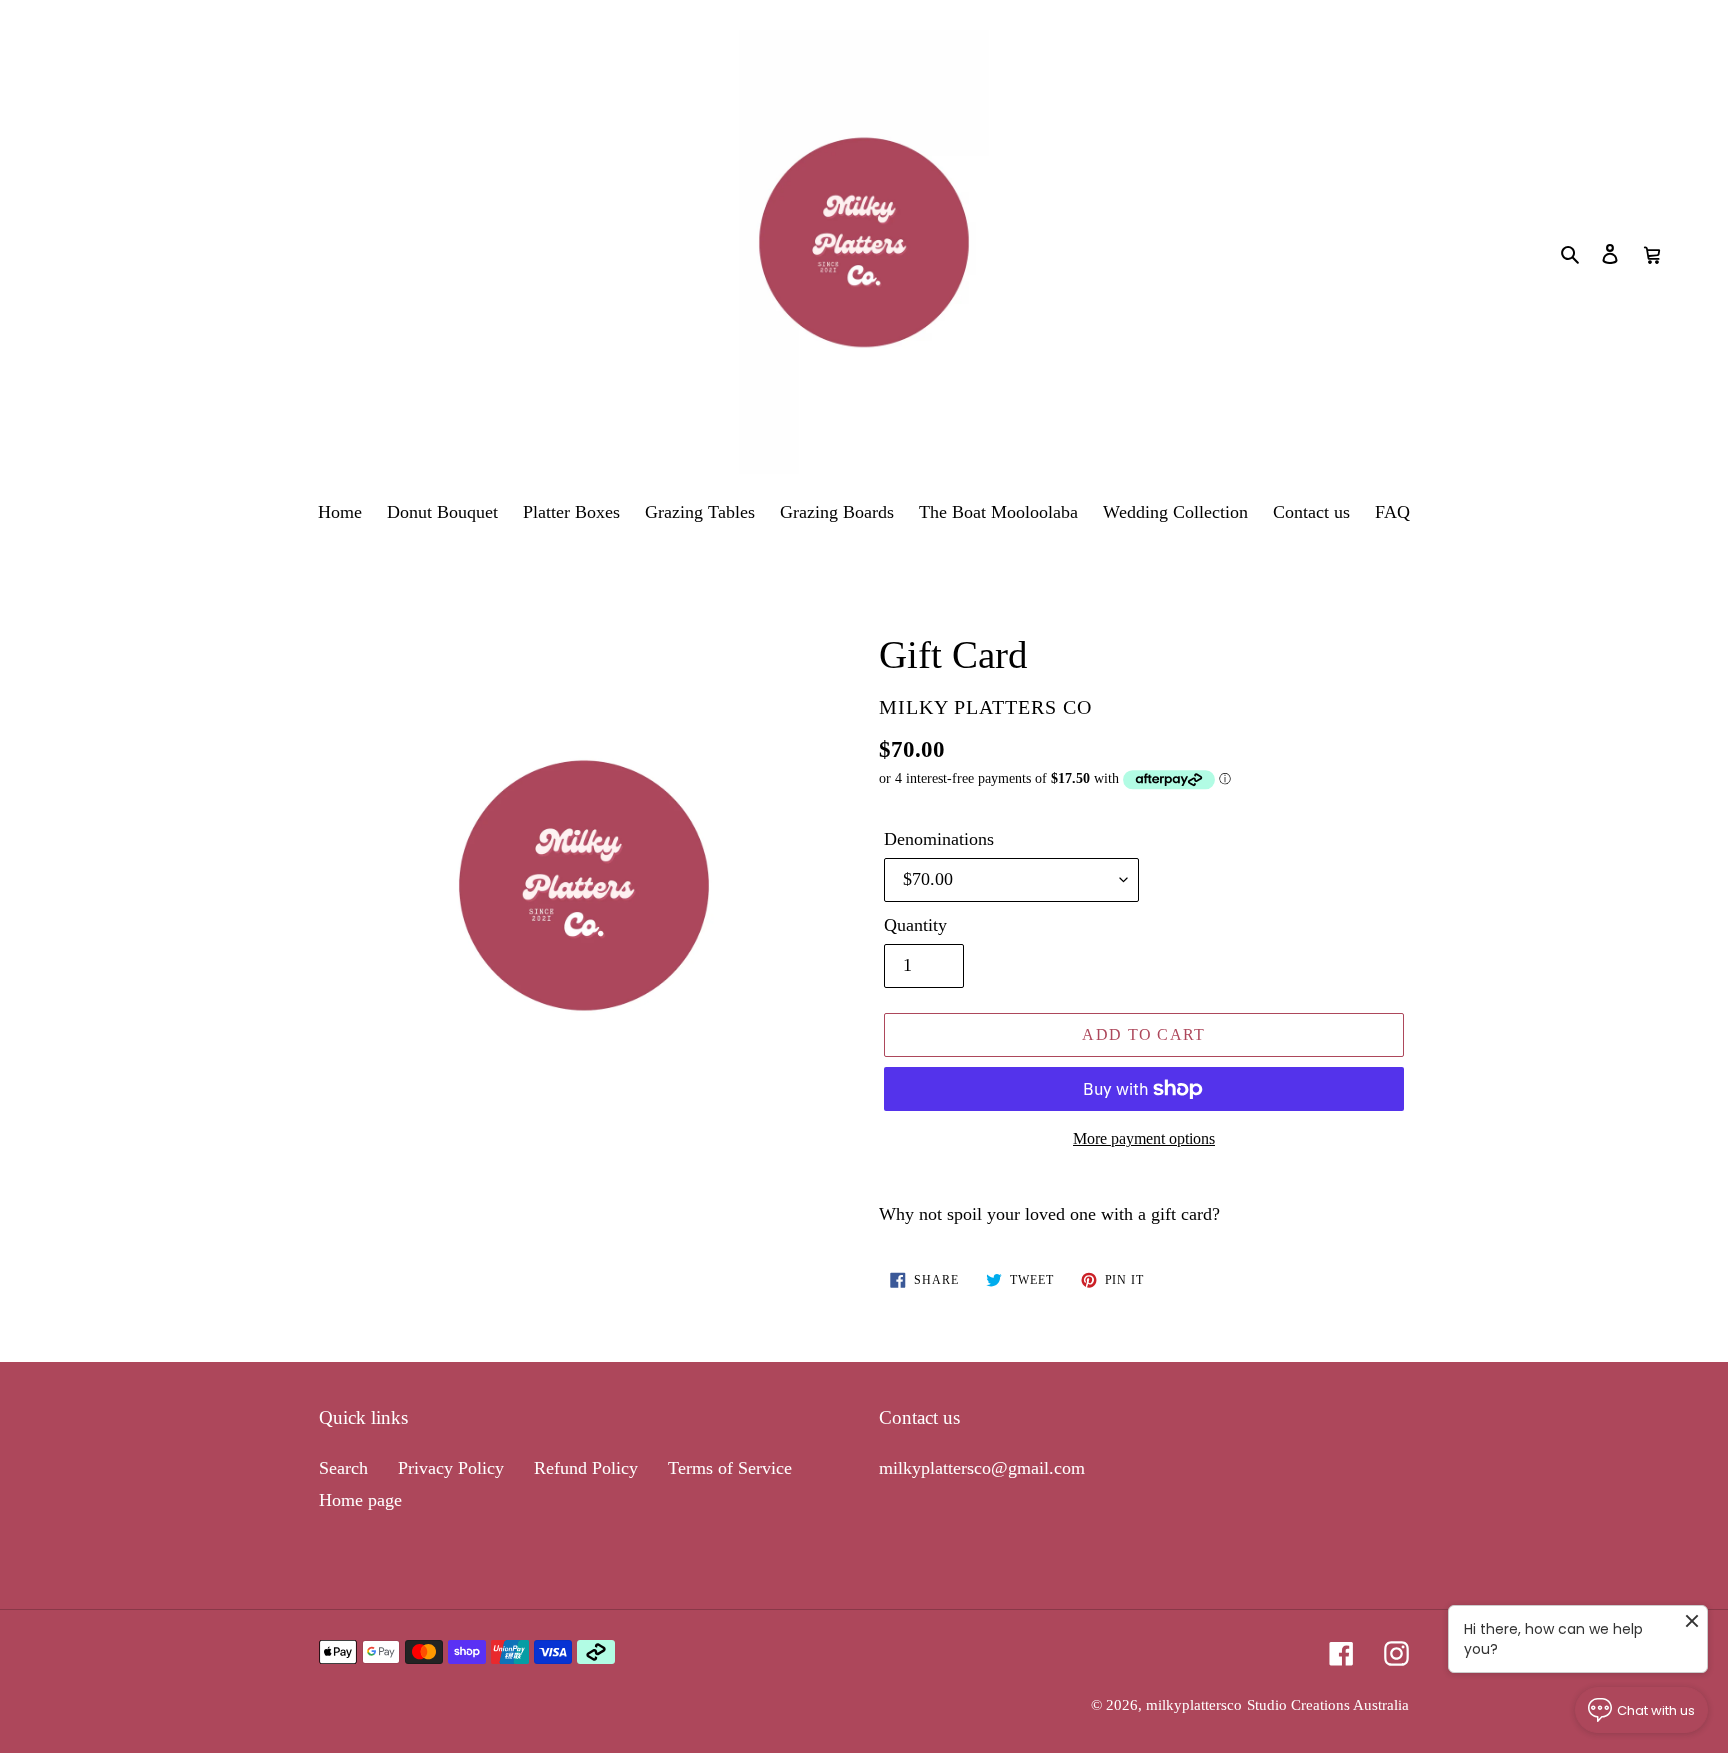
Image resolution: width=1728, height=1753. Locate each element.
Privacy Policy (451, 1468)
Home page (360, 1500)
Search (343, 1468)
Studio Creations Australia (1328, 1705)
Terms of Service (730, 1468)
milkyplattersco (1194, 1705)
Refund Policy (586, 1468)
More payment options (1144, 1138)
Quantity (915, 925)
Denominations (939, 839)
